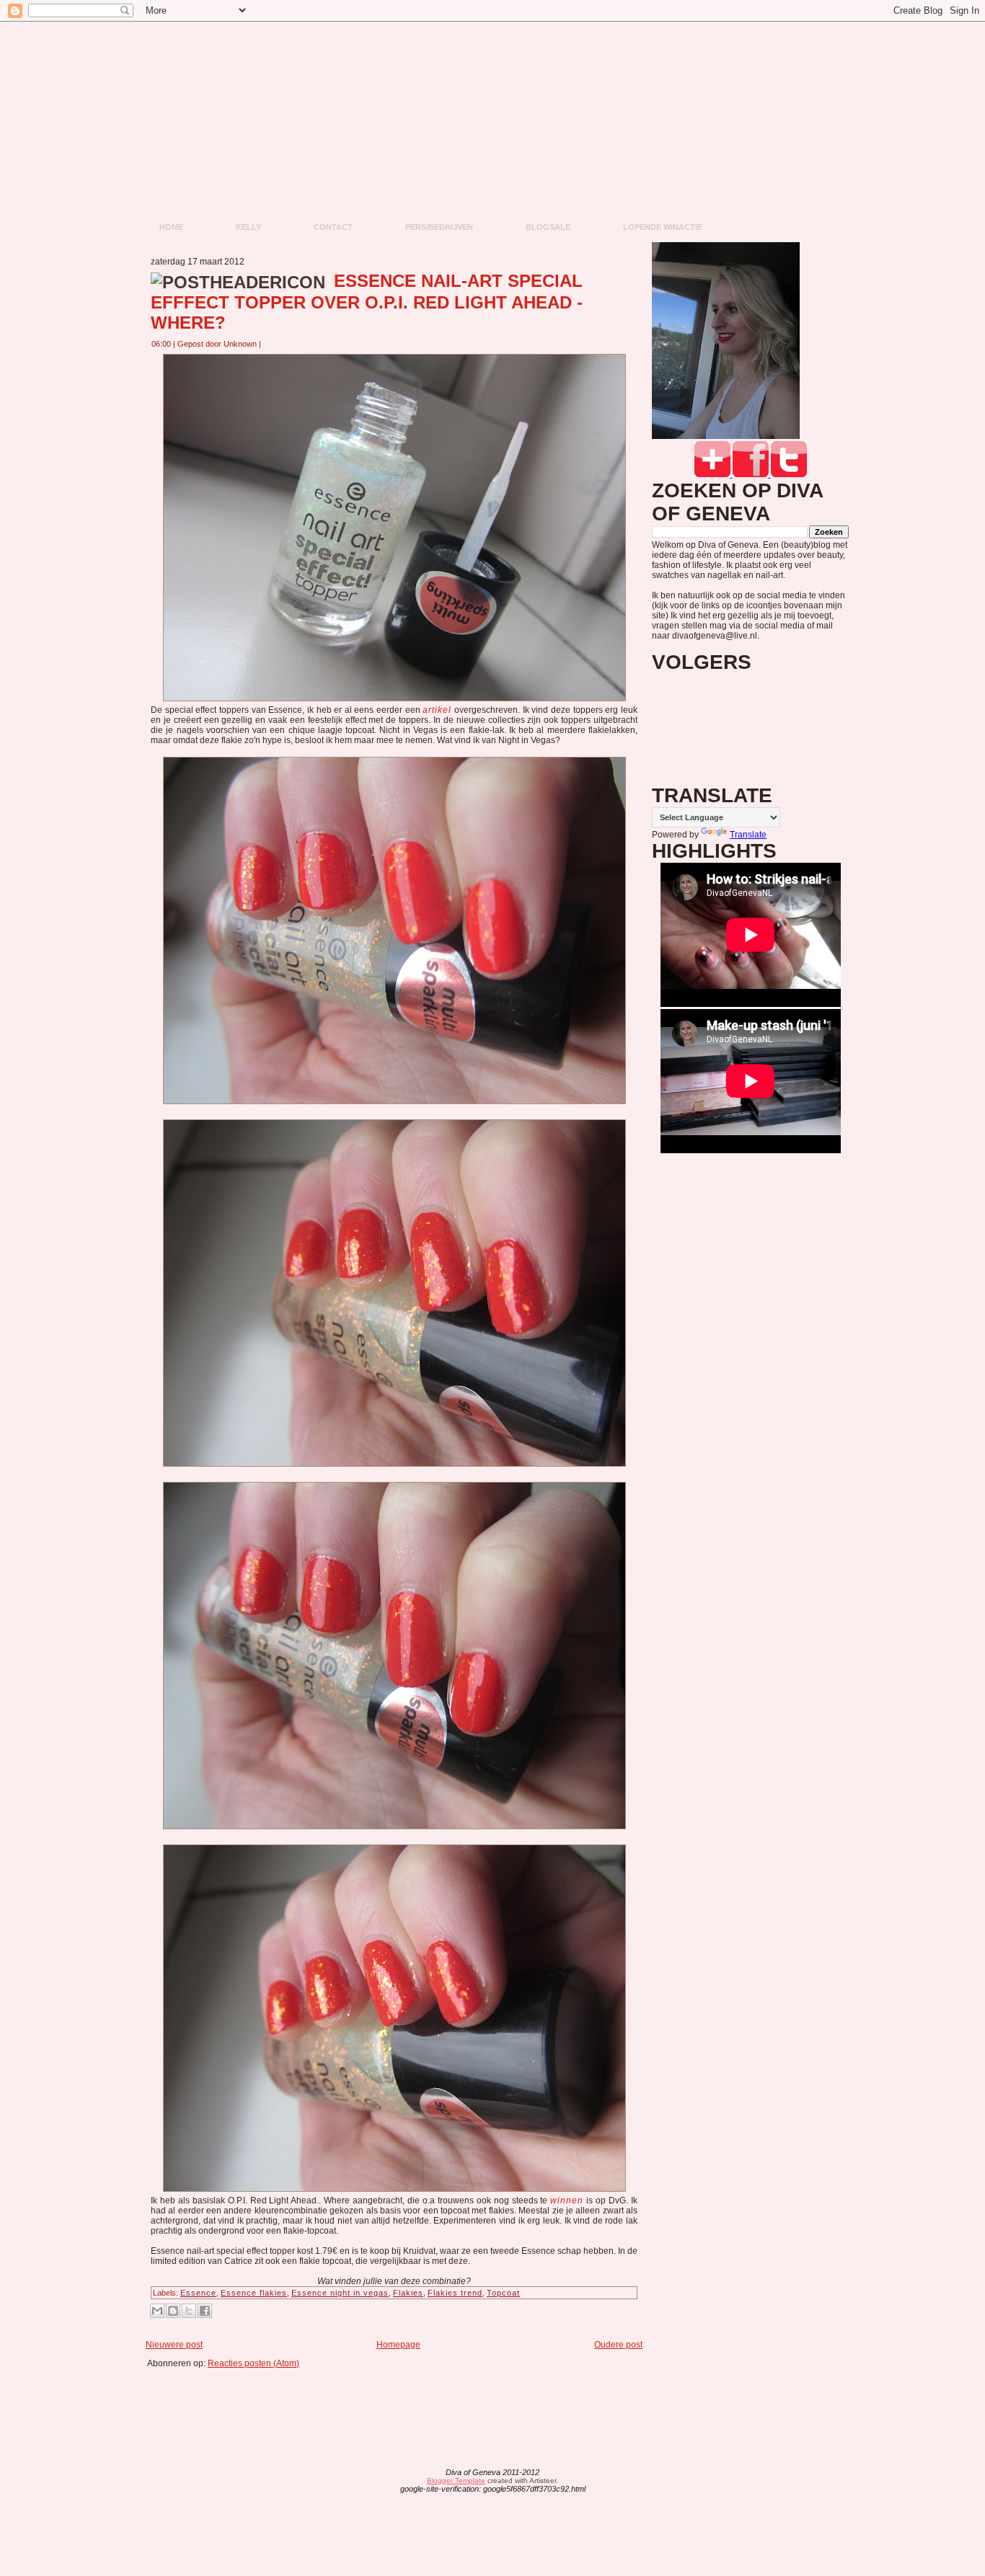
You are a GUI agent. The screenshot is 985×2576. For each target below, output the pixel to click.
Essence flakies (254, 2293)
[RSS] (380, 2482)
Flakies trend (455, 2293)
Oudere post (618, 2345)
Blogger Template (456, 2480)
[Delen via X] (189, 2311)
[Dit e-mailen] (157, 2311)
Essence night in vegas (340, 2293)
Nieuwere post (174, 2345)
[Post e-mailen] (270, 344)
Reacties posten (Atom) (253, 2363)
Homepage (398, 2345)
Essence (198, 2293)
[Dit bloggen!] (173, 2311)
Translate (748, 835)
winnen (567, 2200)
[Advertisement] (399, 2401)
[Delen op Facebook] (205, 2311)
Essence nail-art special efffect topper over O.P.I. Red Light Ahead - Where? (367, 302)
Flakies (408, 2293)
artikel (437, 710)
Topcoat (503, 2293)
